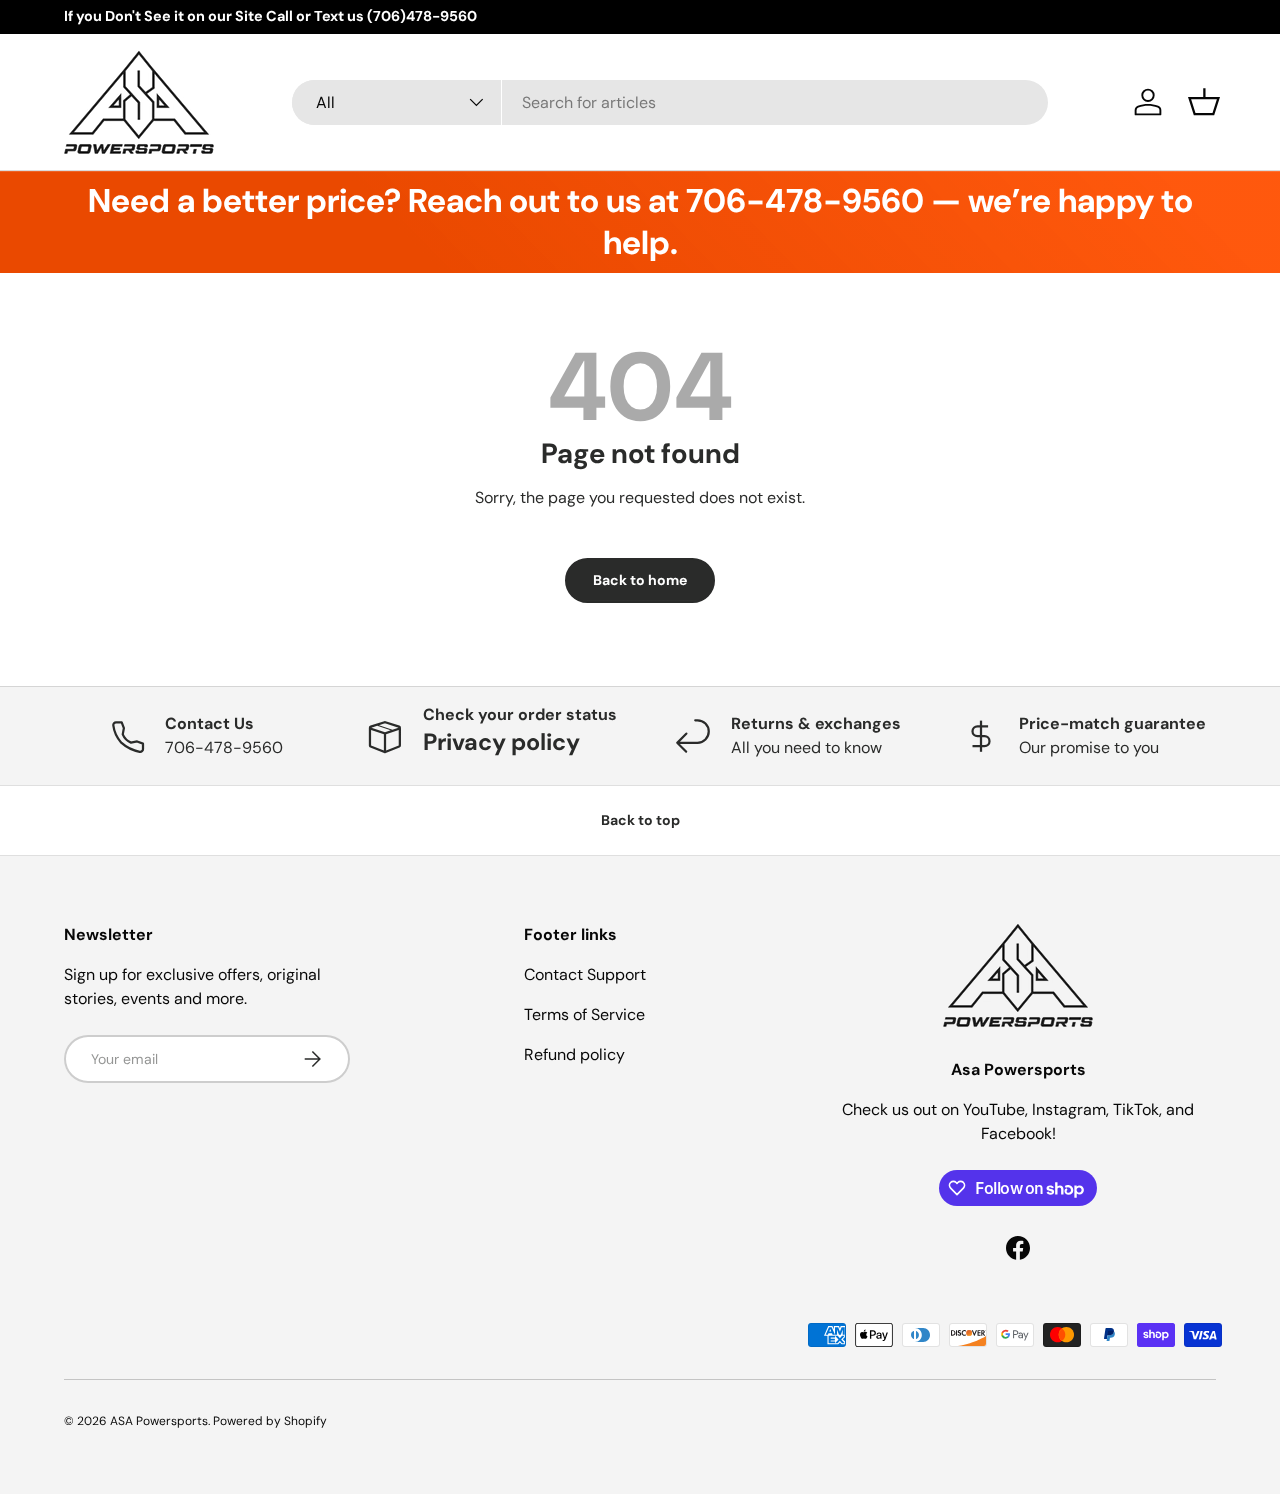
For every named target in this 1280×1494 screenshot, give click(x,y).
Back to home (640, 580)
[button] (1204, 102)
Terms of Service (584, 1014)
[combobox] (670, 102)
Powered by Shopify (270, 1421)
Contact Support (585, 974)
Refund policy (574, 1054)
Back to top (640, 820)
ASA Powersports (159, 1421)
